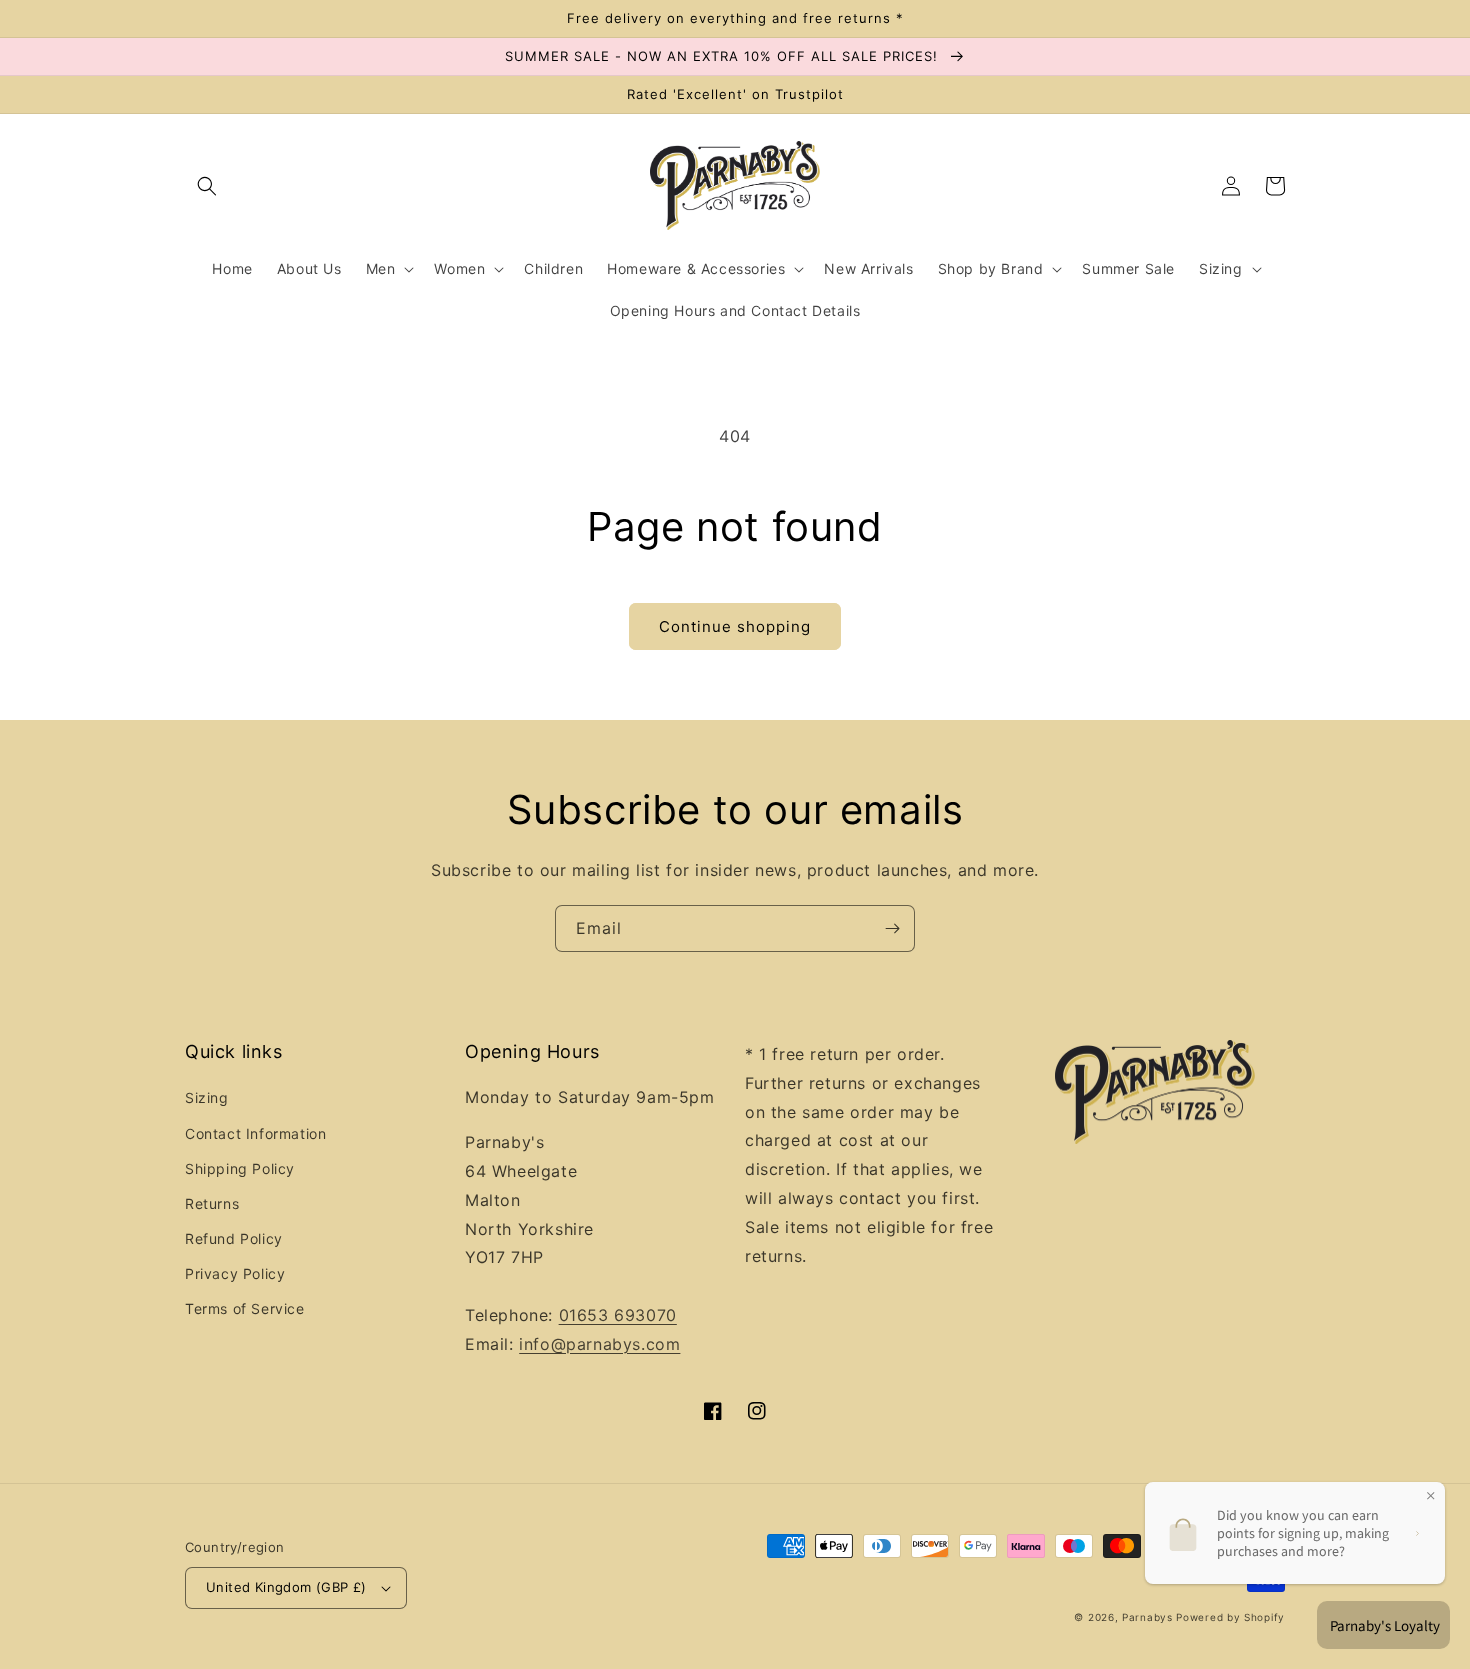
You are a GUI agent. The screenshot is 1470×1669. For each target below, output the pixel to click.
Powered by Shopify (1230, 1617)
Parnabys (1147, 1617)
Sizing (207, 1097)
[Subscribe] (892, 928)
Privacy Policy (235, 1273)
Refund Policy (234, 1238)
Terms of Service (245, 1308)
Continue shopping (735, 626)
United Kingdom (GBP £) (286, 1587)
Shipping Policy (240, 1168)
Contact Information (255, 1133)
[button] (207, 186)
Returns (212, 1203)
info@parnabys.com (599, 1344)
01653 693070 (618, 1315)
